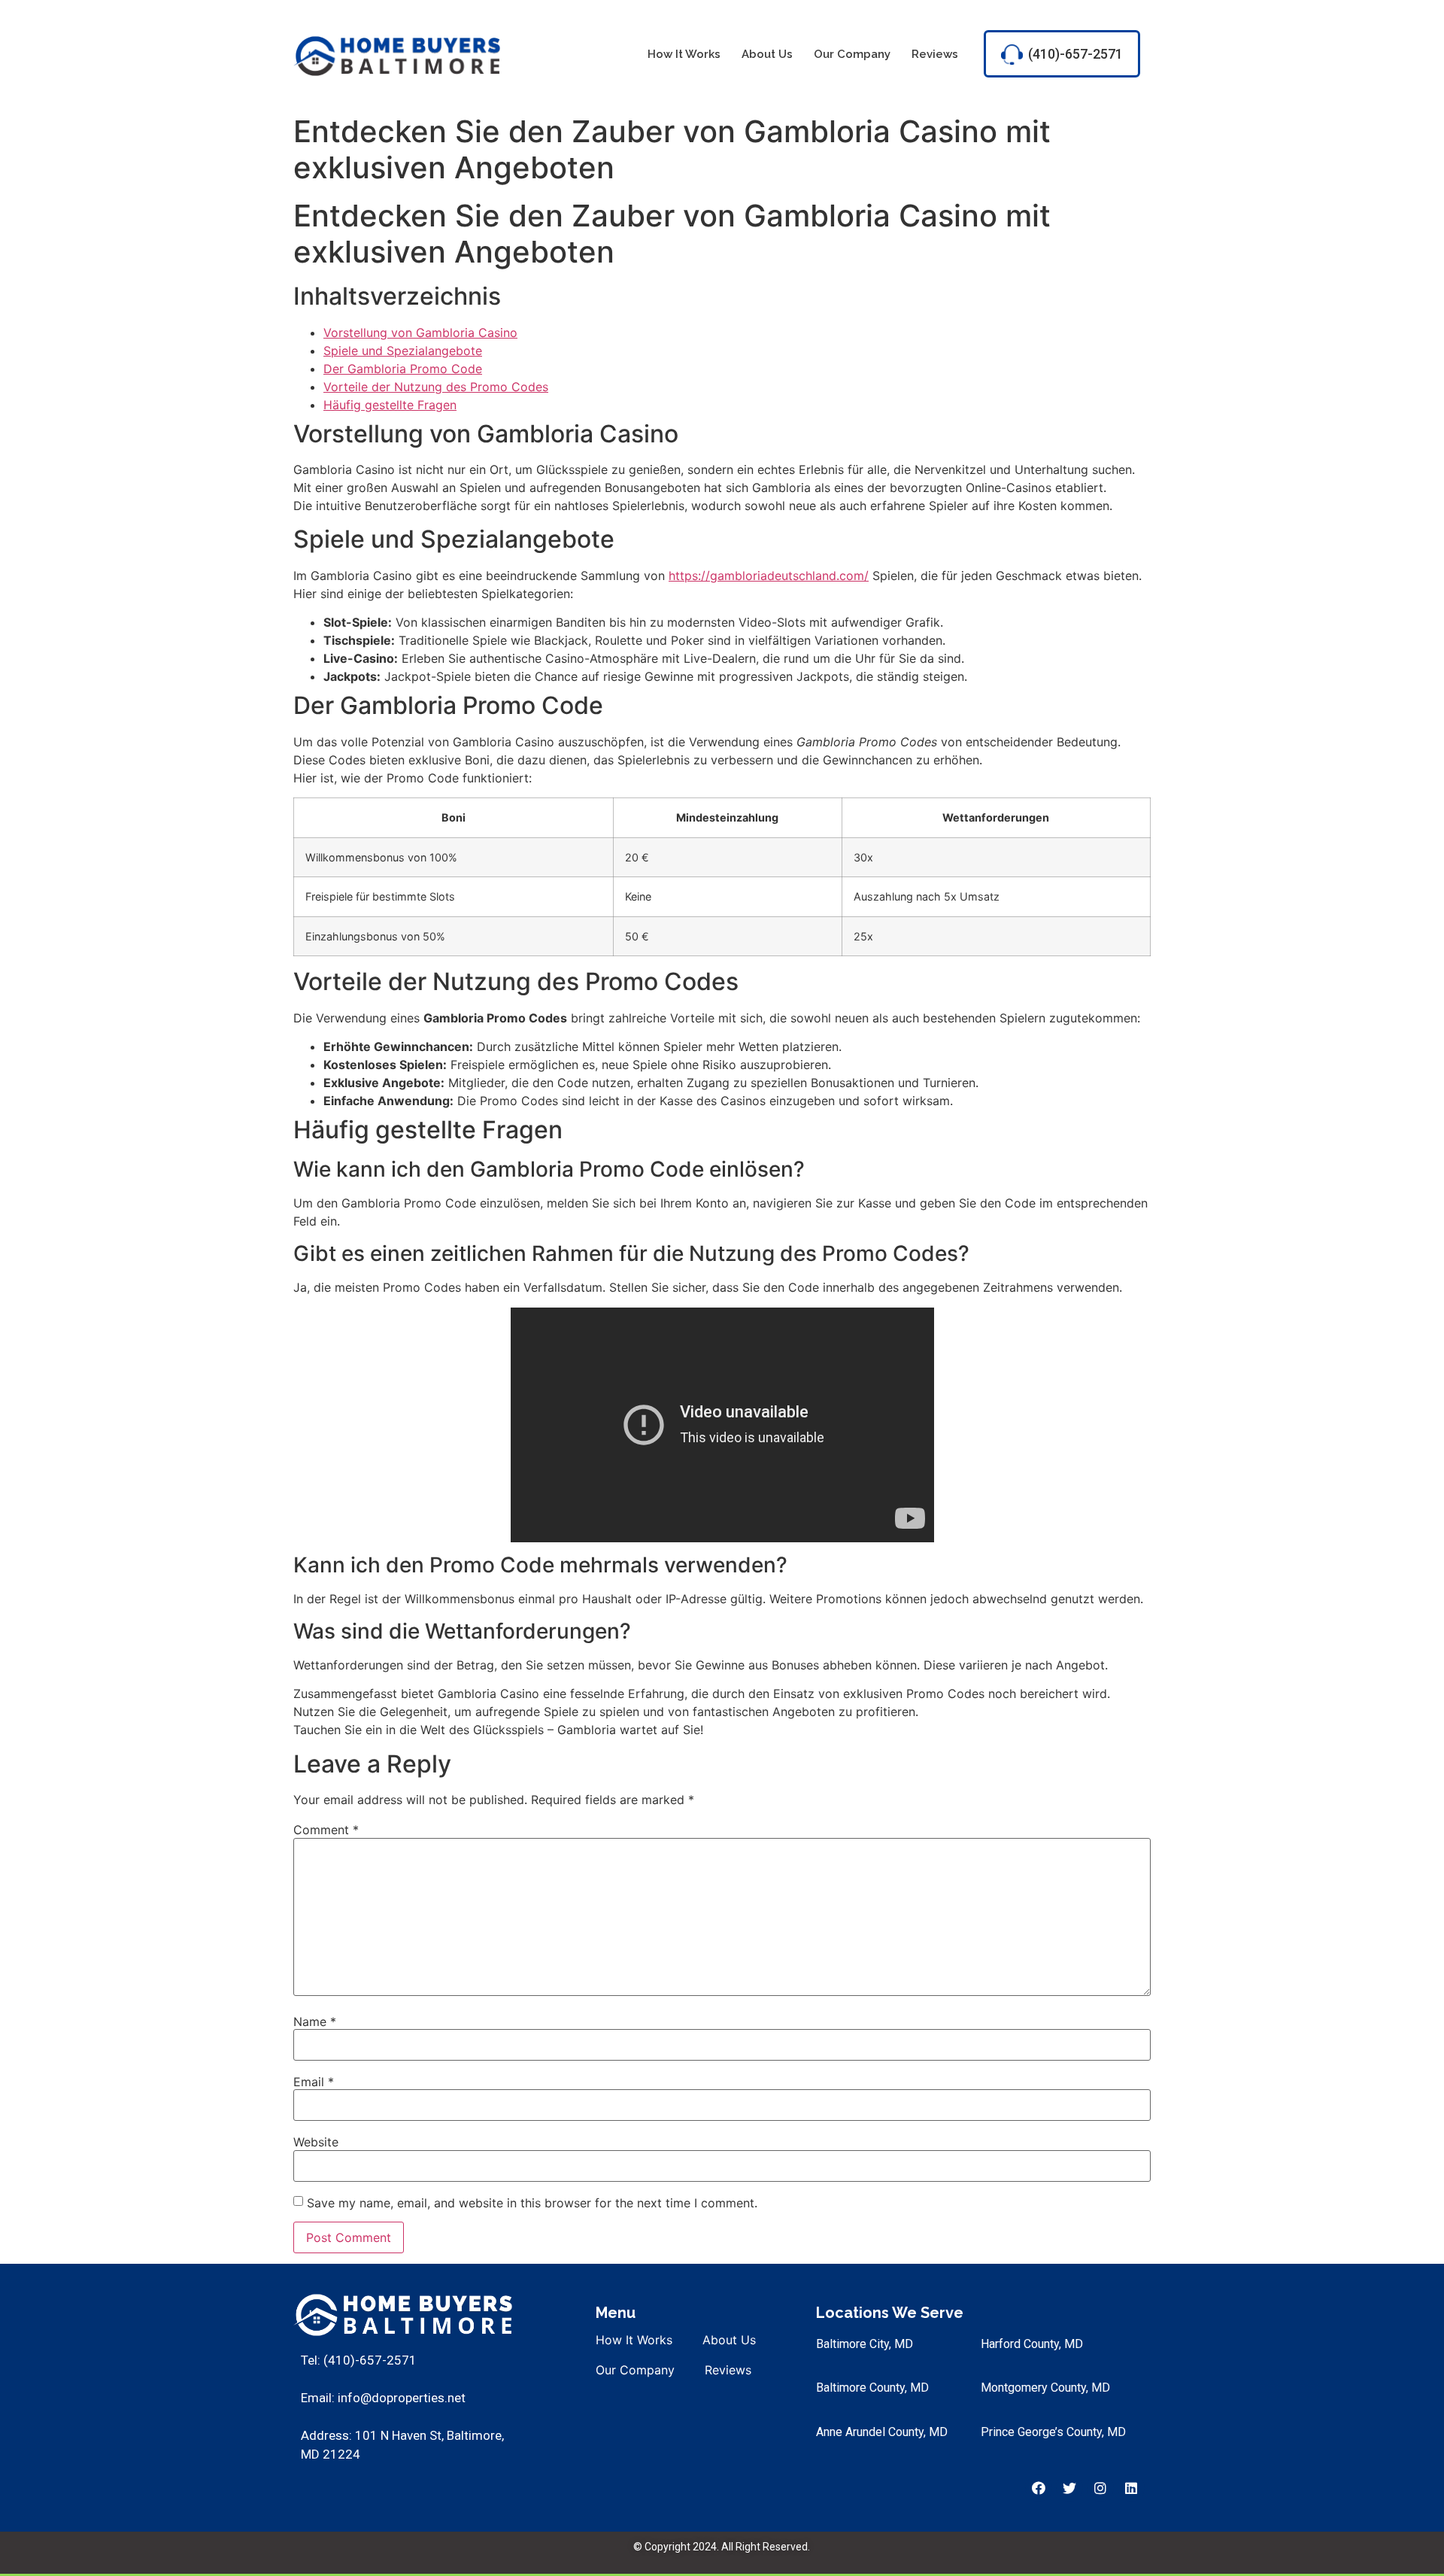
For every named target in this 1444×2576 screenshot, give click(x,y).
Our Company (852, 54)
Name (315, 2022)
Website (316, 2142)
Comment (326, 1830)
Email (314, 2082)
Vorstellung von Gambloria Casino (420, 333)
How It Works (684, 54)
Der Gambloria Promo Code (403, 369)
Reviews (935, 54)
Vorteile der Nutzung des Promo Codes (436, 387)
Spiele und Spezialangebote (403, 351)
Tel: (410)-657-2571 (359, 2360)
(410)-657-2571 (1075, 54)
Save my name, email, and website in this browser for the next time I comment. (532, 2203)
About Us (767, 54)
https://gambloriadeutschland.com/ (769, 576)
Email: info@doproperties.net (383, 2398)
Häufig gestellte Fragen (390, 405)
